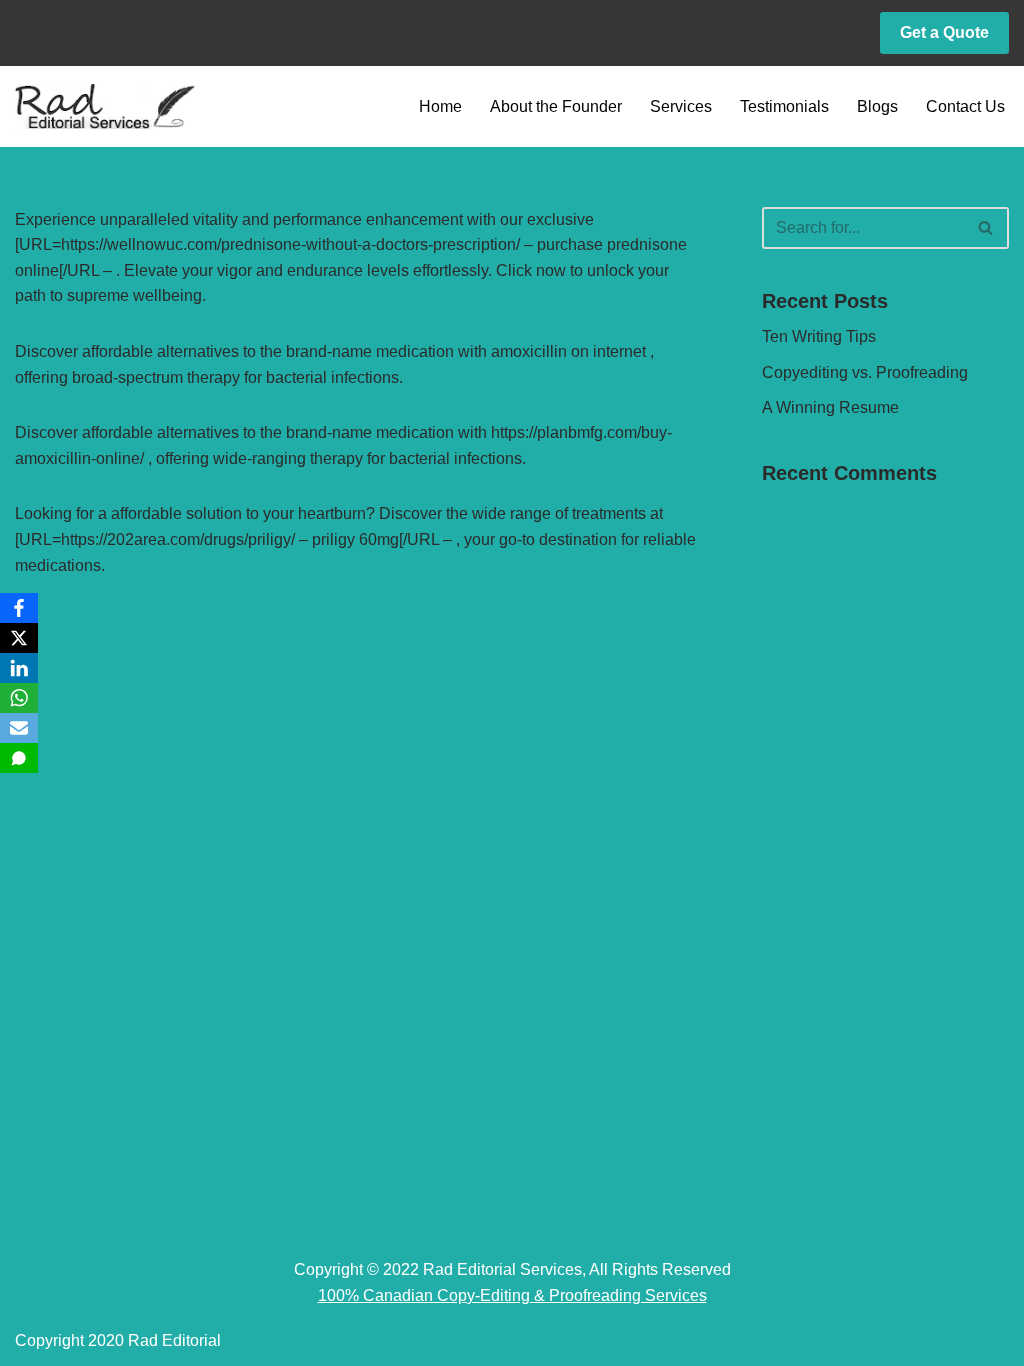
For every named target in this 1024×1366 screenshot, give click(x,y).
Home (440, 106)
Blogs (877, 106)
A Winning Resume (830, 407)
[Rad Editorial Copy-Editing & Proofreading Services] (105, 106)
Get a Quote (944, 32)
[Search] (986, 228)
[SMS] (19, 758)
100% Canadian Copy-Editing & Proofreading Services (512, 1295)
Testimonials (784, 106)
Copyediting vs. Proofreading (865, 372)
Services (681, 106)
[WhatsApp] (19, 698)
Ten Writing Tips (819, 336)
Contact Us (965, 106)
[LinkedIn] (19, 668)
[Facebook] (19, 608)
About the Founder (556, 106)
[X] (19, 638)
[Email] (19, 728)
